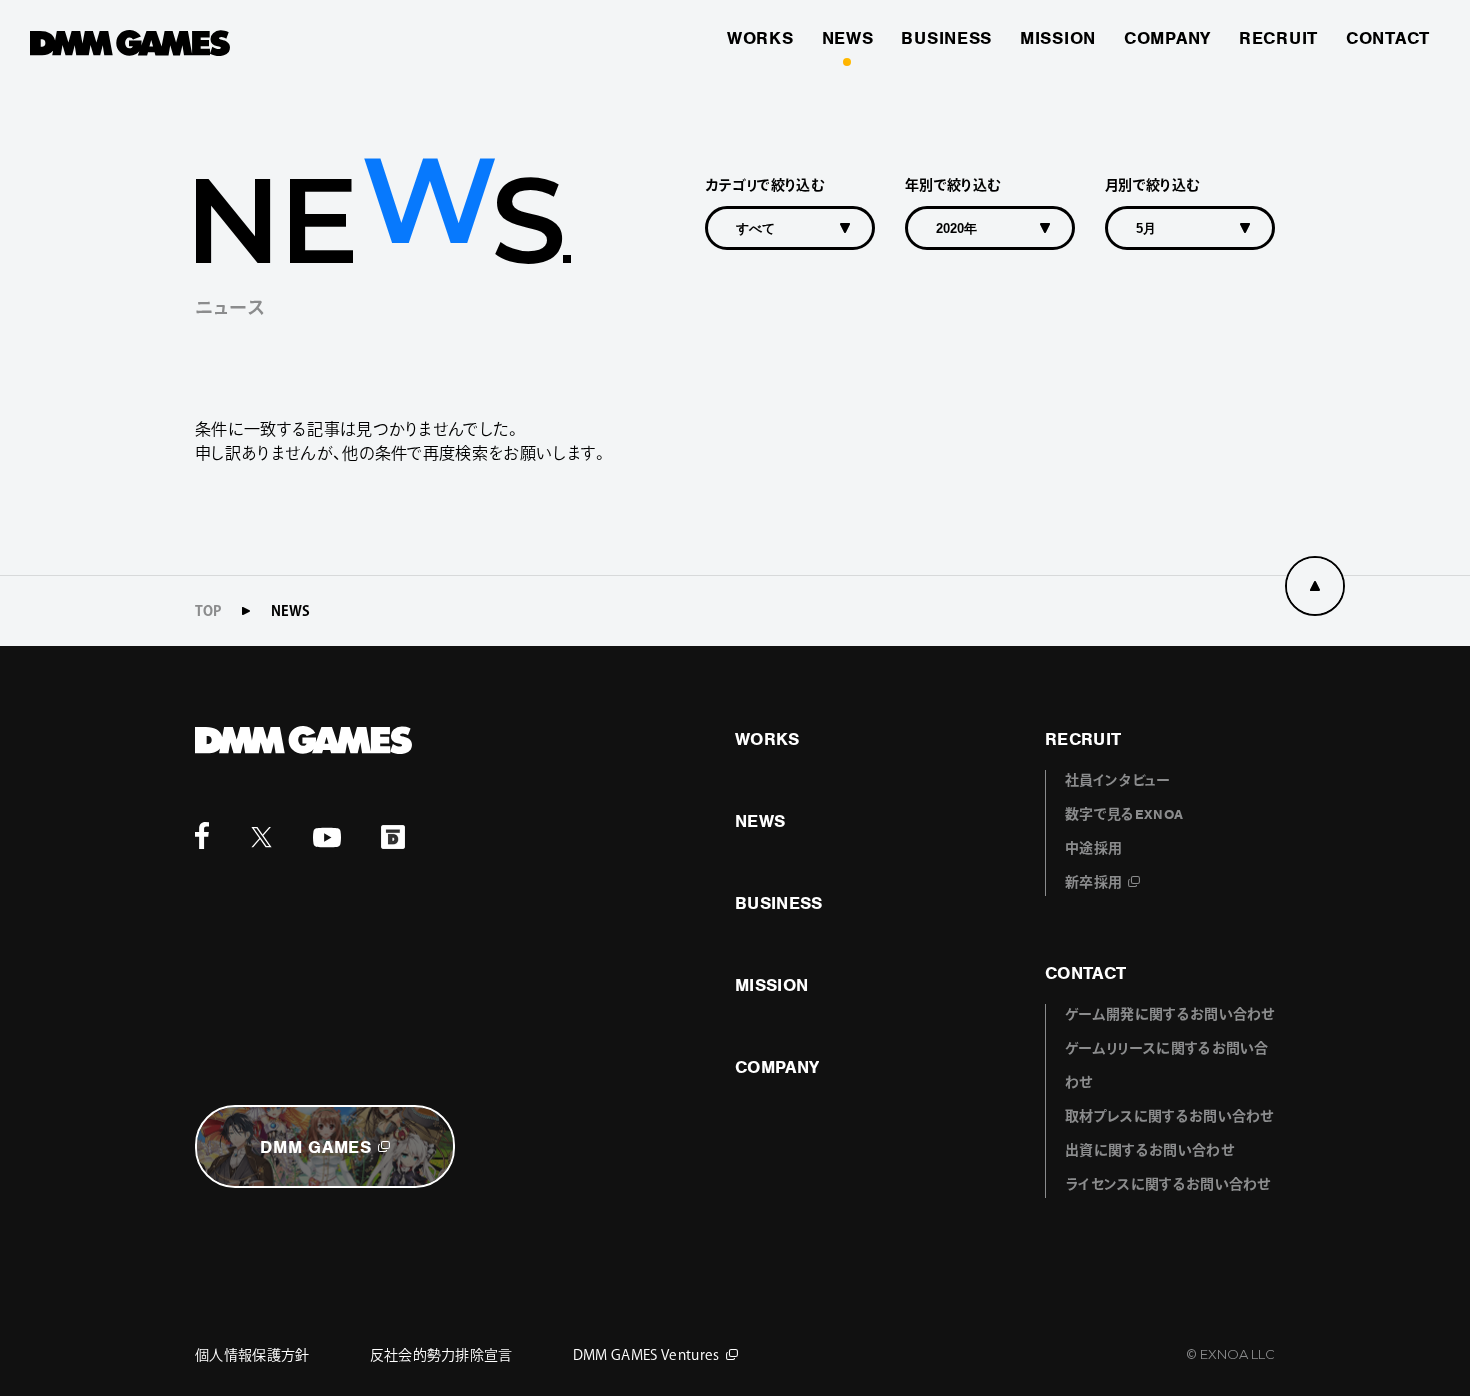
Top (208, 611)
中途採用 (1093, 848)
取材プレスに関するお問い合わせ (1169, 1116)
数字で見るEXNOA (1124, 814)
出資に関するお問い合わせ (1149, 1150)
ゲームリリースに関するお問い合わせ (1167, 1065)
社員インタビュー (1118, 780)
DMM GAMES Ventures (646, 1355)
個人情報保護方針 (252, 1355)
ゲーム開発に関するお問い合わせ (1170, 1014)
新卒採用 (1093, 882)
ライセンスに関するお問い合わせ (1168, 1184)
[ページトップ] (1315, 586)
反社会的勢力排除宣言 (441, 1355)
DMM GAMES (315, 1147)
